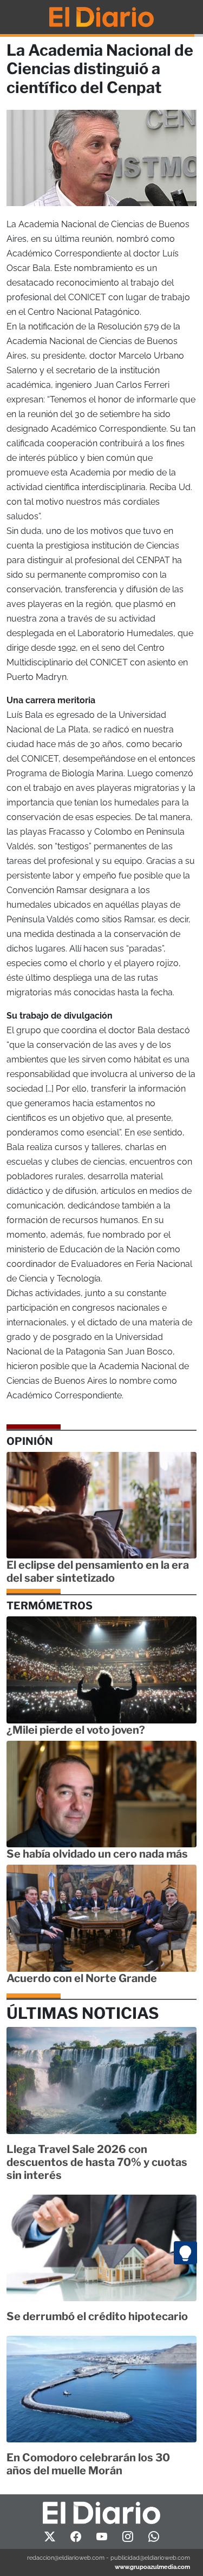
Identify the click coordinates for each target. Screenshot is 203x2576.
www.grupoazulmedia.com (152, 2567)
